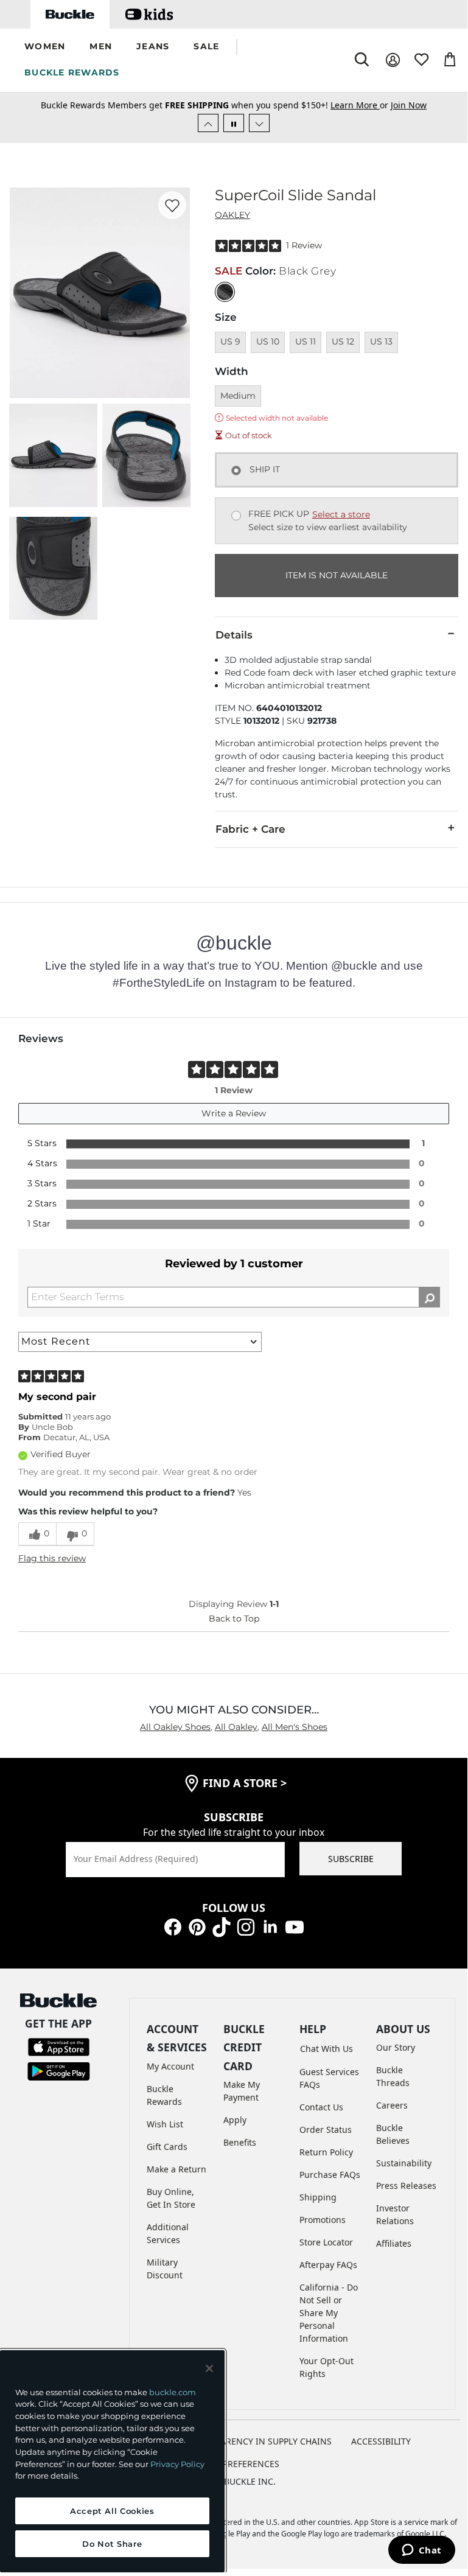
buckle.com (173, 2392)
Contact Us (321, 2107)
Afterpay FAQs (328, 2265)
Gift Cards (167, 2147)
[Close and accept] (209, 2368)
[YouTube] (295, 1926)
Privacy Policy (177, 2464)
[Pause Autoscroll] (234, 123)
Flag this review (52, 1558)
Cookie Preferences (234, 2464)
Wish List (165, 2124)
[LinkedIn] (270, 1926)
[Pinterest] (197, 1926)
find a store (245, 1783)
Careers (392, 2105)
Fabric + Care (250, 829)
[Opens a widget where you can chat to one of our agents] (421, 2551)
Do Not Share (112, 2544)
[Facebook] (173, 1926)
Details (234, 635)
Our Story (396, 2047)
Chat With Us (327, 2049)
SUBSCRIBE (351, 1859)
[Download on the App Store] (59, 2046)
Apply (235, 2120)
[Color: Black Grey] (225, 292)
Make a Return (176, 2169)
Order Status (326, 2130)
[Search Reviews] (429, 1297)
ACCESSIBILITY (381, 2441)
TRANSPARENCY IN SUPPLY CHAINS (260, 2441)
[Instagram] (246, 1926)
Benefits (240, 2142)
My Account (170, 2066)
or (361, 105)
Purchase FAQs (330, 2175)
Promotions (323, 2220)
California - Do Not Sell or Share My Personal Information (329, 2313)
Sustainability (404, 2163)
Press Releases (406, 2186)
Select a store (341, 514)
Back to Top (234, 1619)
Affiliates (394, 2243)
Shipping (318, 2197)
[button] (45, 47)
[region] (112, 2461)
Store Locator (326, 2242)
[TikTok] (222, 1926)
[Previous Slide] (208, 123)
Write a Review (234, 1113)
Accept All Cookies (112, 2511)
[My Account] (393, 60)
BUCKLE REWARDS (72, 72)
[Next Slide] (259, 123)
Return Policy (326, 2152)
